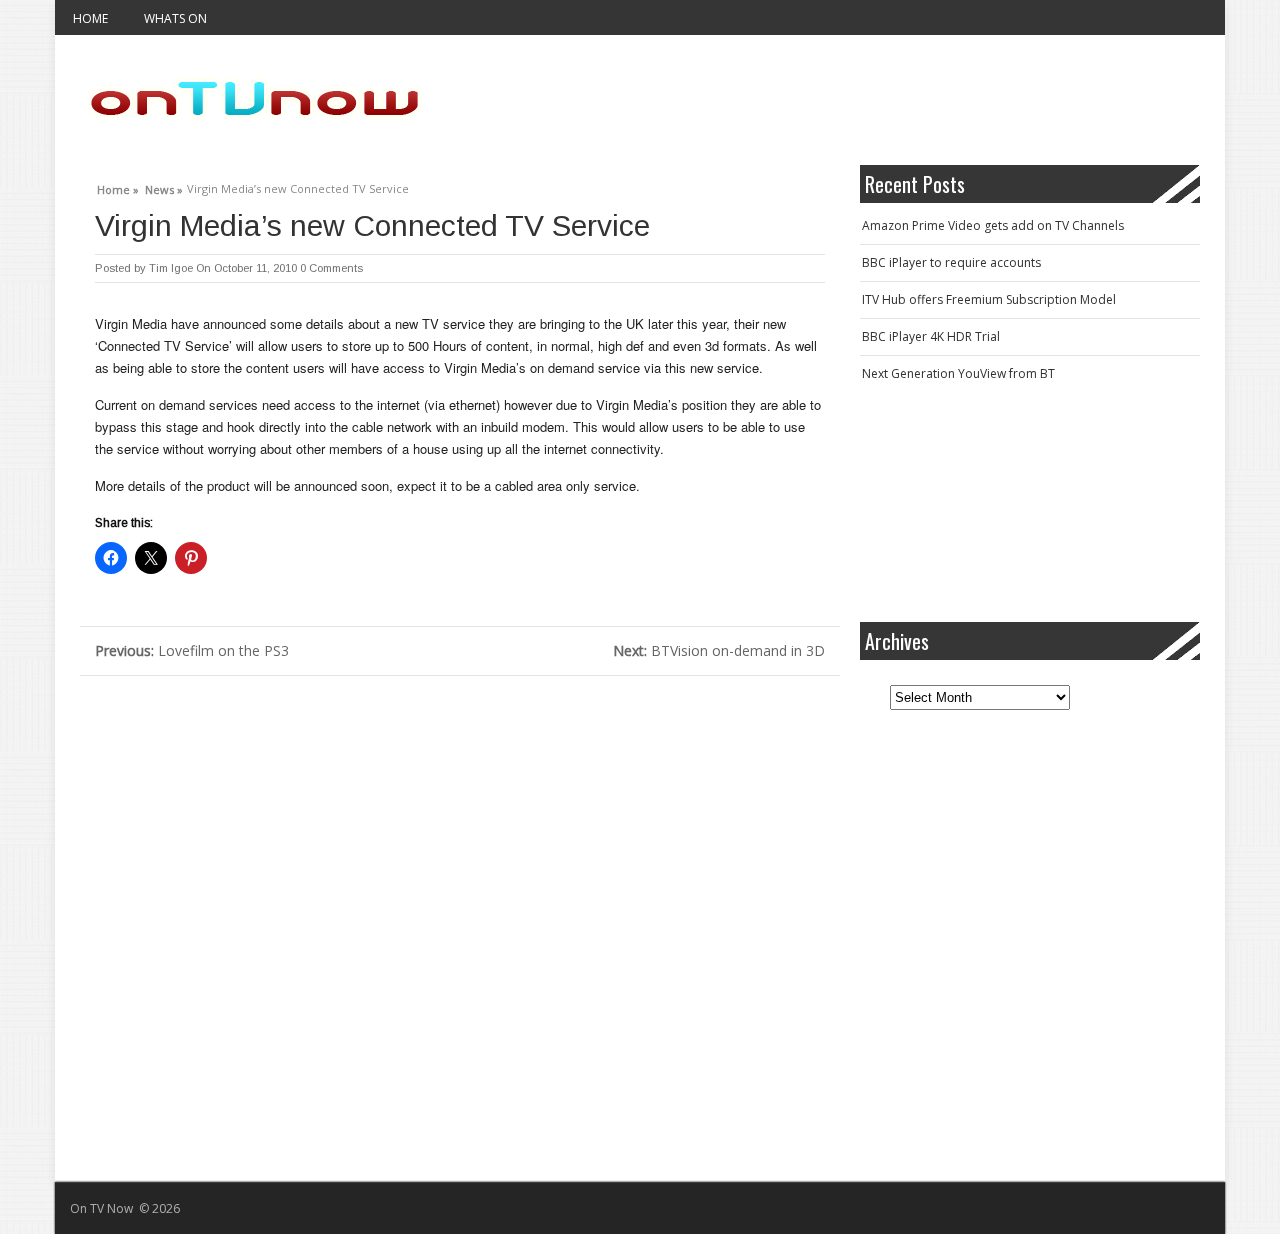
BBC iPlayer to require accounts (951, 262)
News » (164, 187)
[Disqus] (460, 926)
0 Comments (331, 268)
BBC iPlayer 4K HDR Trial (931, 336)
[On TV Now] (255, 100)
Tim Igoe (171, 268)
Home (90, 18)
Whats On (175, 18)
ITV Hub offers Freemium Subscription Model (989, 299)
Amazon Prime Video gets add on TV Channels (993, 225)
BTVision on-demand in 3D (719, 650)
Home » (118, 187)
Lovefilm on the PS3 (192, 650)
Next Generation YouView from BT (958, 373)
